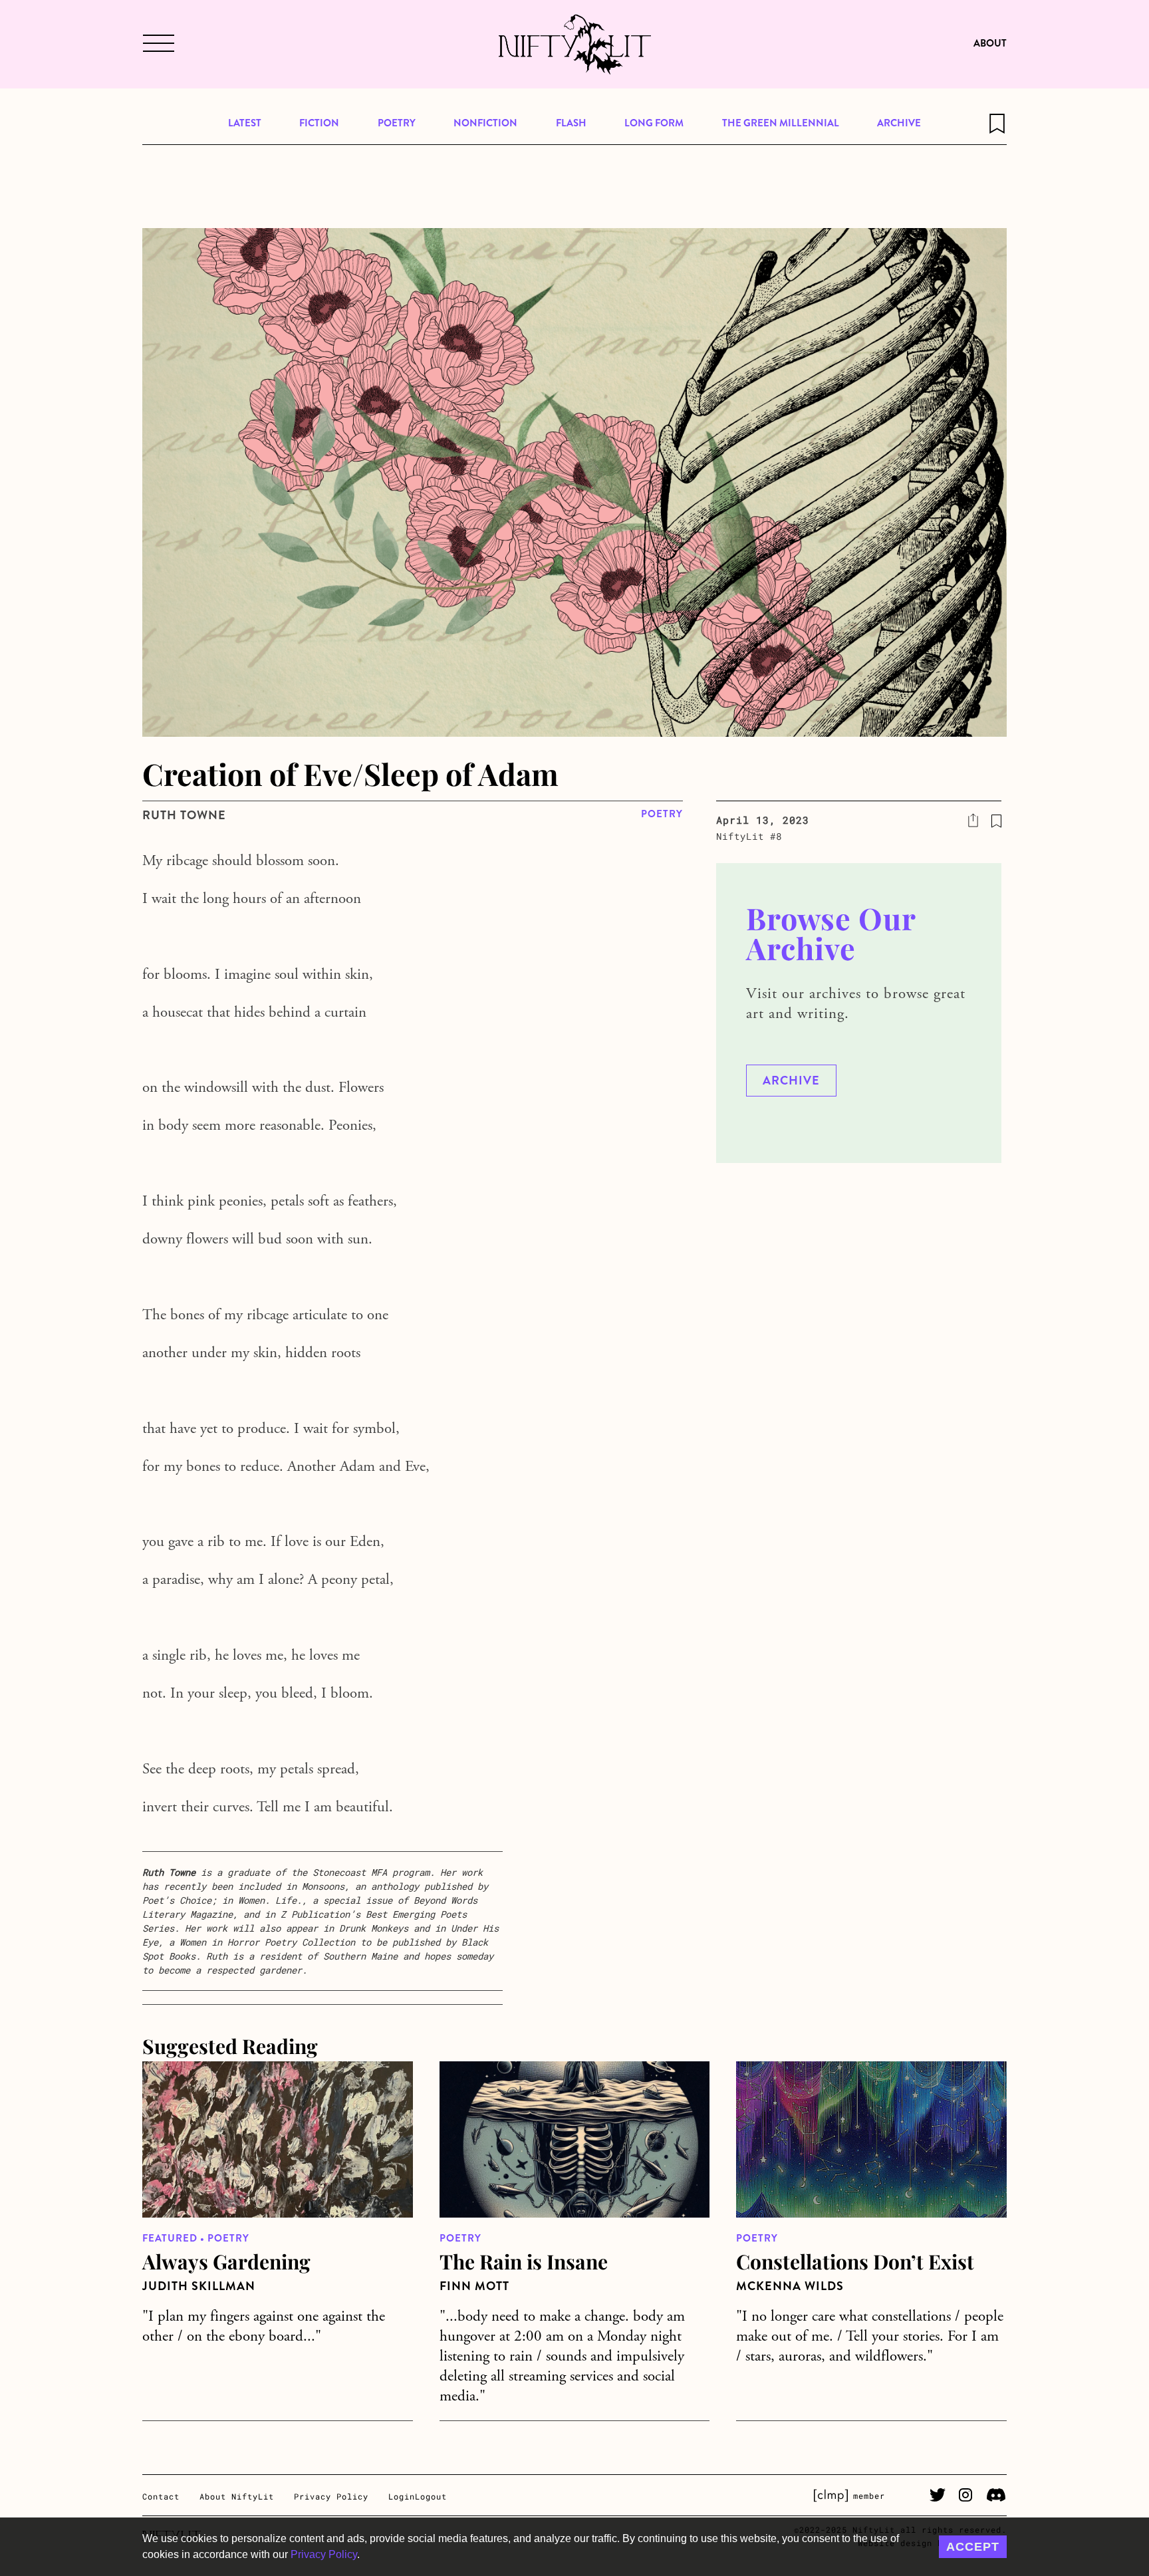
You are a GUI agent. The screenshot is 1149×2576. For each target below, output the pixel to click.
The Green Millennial (781, 123)
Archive (899, 123)
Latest (245, 123)
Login (402, 2496)
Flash (571, 123)
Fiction (319, 123)
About (990, 43)
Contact (161, 2496)
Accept (973, 2547)
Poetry (397, 123)
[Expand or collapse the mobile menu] (157, 45)
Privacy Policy (324, 2554)
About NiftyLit (237, 2496)
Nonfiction (485, 123)
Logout (431, 2496)
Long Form (654, 123)
